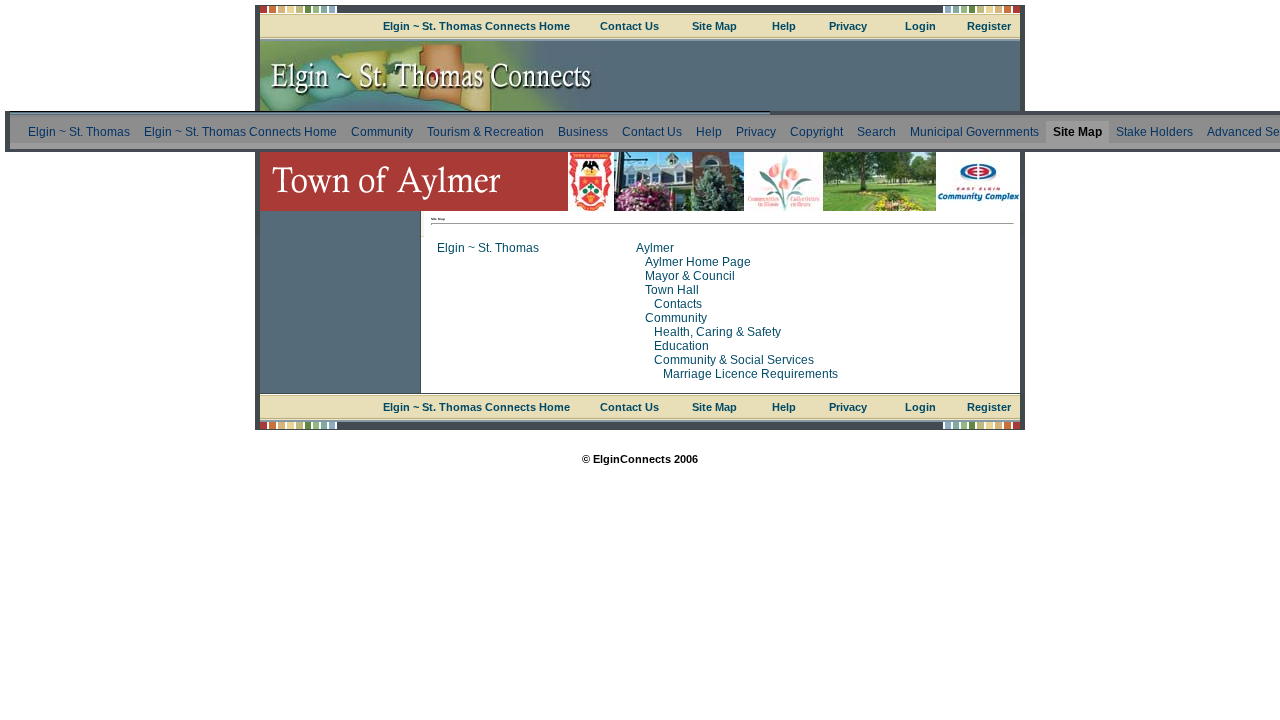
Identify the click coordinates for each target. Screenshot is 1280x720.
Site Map (714, 26)
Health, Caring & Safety (717, 332)
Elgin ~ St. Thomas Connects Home (476, 26)
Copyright (816, 132)
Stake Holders (1154, 132)
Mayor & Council (690, 276)
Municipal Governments (974, 132)
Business (583, 132)
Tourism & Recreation (485, 132)
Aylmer (655, 248)
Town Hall (672, 290)
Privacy (848, 26)
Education (681, 346)
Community (382, 132)
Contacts (678, 304)
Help (784, 26)
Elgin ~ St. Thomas (79, 132)
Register (989, 26)
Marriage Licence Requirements (750, 374)
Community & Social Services (734, 360)
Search (876, 132)
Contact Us (629, 26)
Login (920, 26)
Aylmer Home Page (698, 262)
